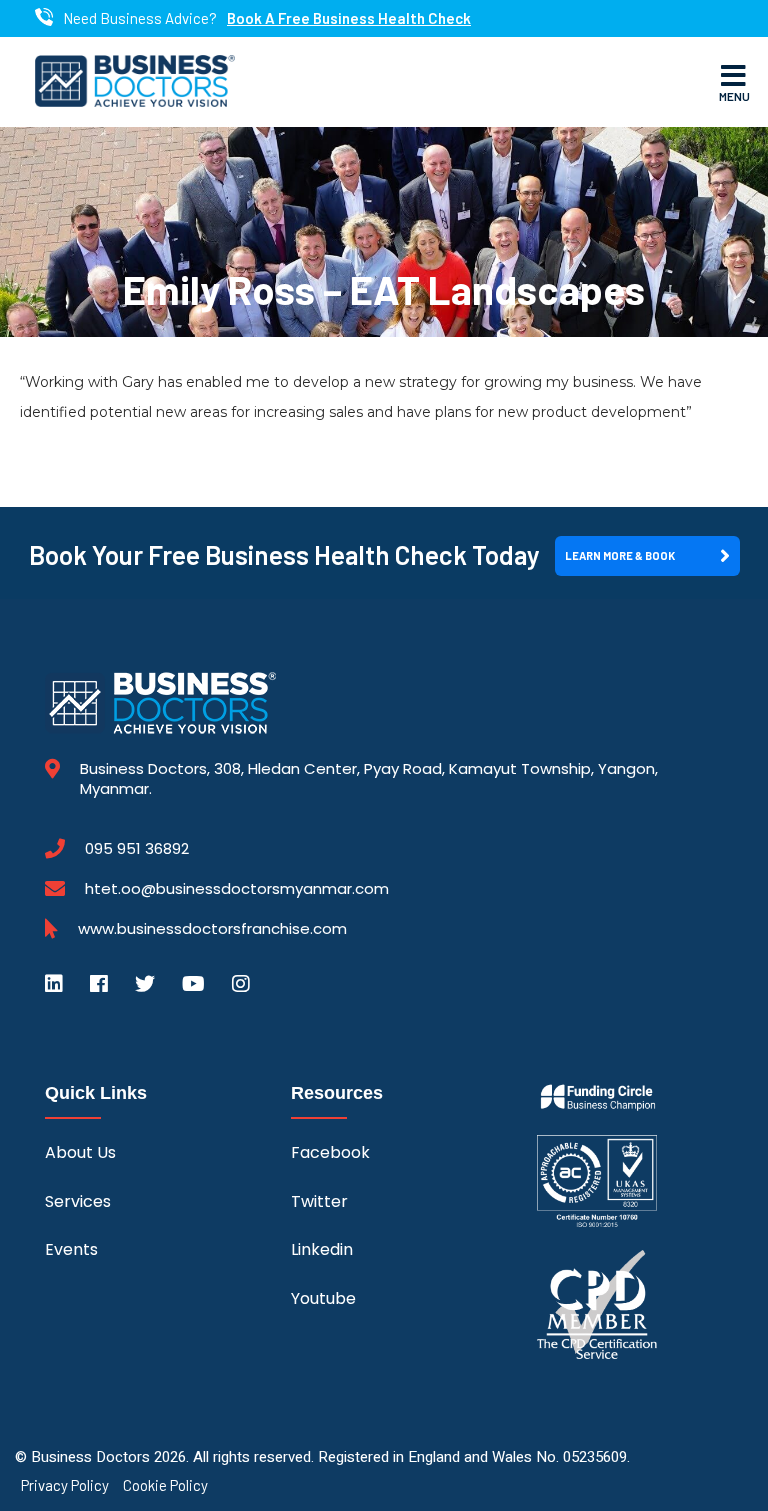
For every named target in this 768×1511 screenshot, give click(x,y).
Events (71, 1249)
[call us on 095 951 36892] (44, 18)
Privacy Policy (65, 1485)
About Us (80, 1152)
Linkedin (322, 1249)
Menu (734, 96)
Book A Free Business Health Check (349, 18)
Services (78, 1201)
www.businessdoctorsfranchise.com (212, 929)
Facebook (330, 1152)
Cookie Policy (165, 1485)
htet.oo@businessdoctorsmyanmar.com (237, 888)
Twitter (319, 1201)
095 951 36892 (137, 849)
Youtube (323, 1298)
